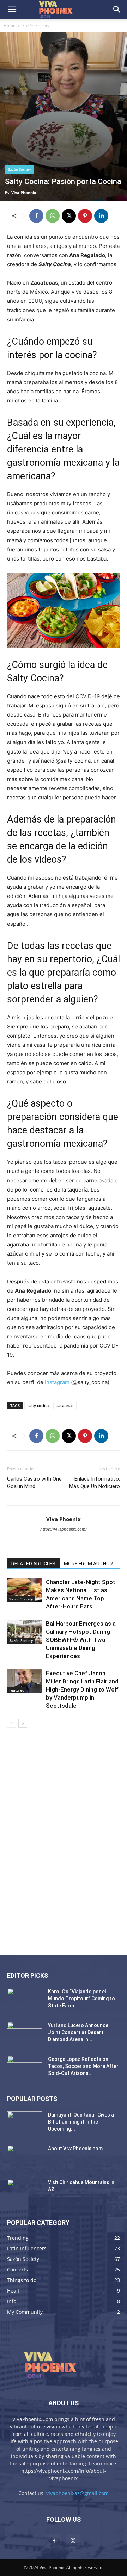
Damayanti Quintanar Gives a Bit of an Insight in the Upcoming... (81, 2122)
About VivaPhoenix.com (75, 2149)
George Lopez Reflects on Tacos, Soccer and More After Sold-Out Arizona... (83, 2066)
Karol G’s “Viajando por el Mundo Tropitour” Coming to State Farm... (81, 1999)
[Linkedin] (101, 216)
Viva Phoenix (24, 192)
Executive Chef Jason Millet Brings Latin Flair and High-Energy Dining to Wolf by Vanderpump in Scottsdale (82, 1689)
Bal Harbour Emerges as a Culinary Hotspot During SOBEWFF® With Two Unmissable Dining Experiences (81, 1640)
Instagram (57, 1382)
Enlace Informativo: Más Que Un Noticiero (95, 1483)
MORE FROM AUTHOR (88, 1564)
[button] (12, 10)
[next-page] (23, 1723)
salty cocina (38, 1405)
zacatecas (65, 1405)
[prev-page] (11, 1723)
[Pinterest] (85, 216)
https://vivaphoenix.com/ (64, 1529)
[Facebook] (36, 216)
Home (10, 26)
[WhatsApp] (53, 216)
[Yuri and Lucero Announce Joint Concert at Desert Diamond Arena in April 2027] (25, 2034)
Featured (17, 1690)
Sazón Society (36, 26)
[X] (69, 216)
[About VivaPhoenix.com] (25, 2157)
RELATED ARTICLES (33, 1564)
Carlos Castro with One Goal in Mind (34, 1483)
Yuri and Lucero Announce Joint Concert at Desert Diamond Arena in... (78, 2032)
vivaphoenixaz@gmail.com (77, 2493)
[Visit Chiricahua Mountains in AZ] (25, 2191)
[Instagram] (73, 2541)
